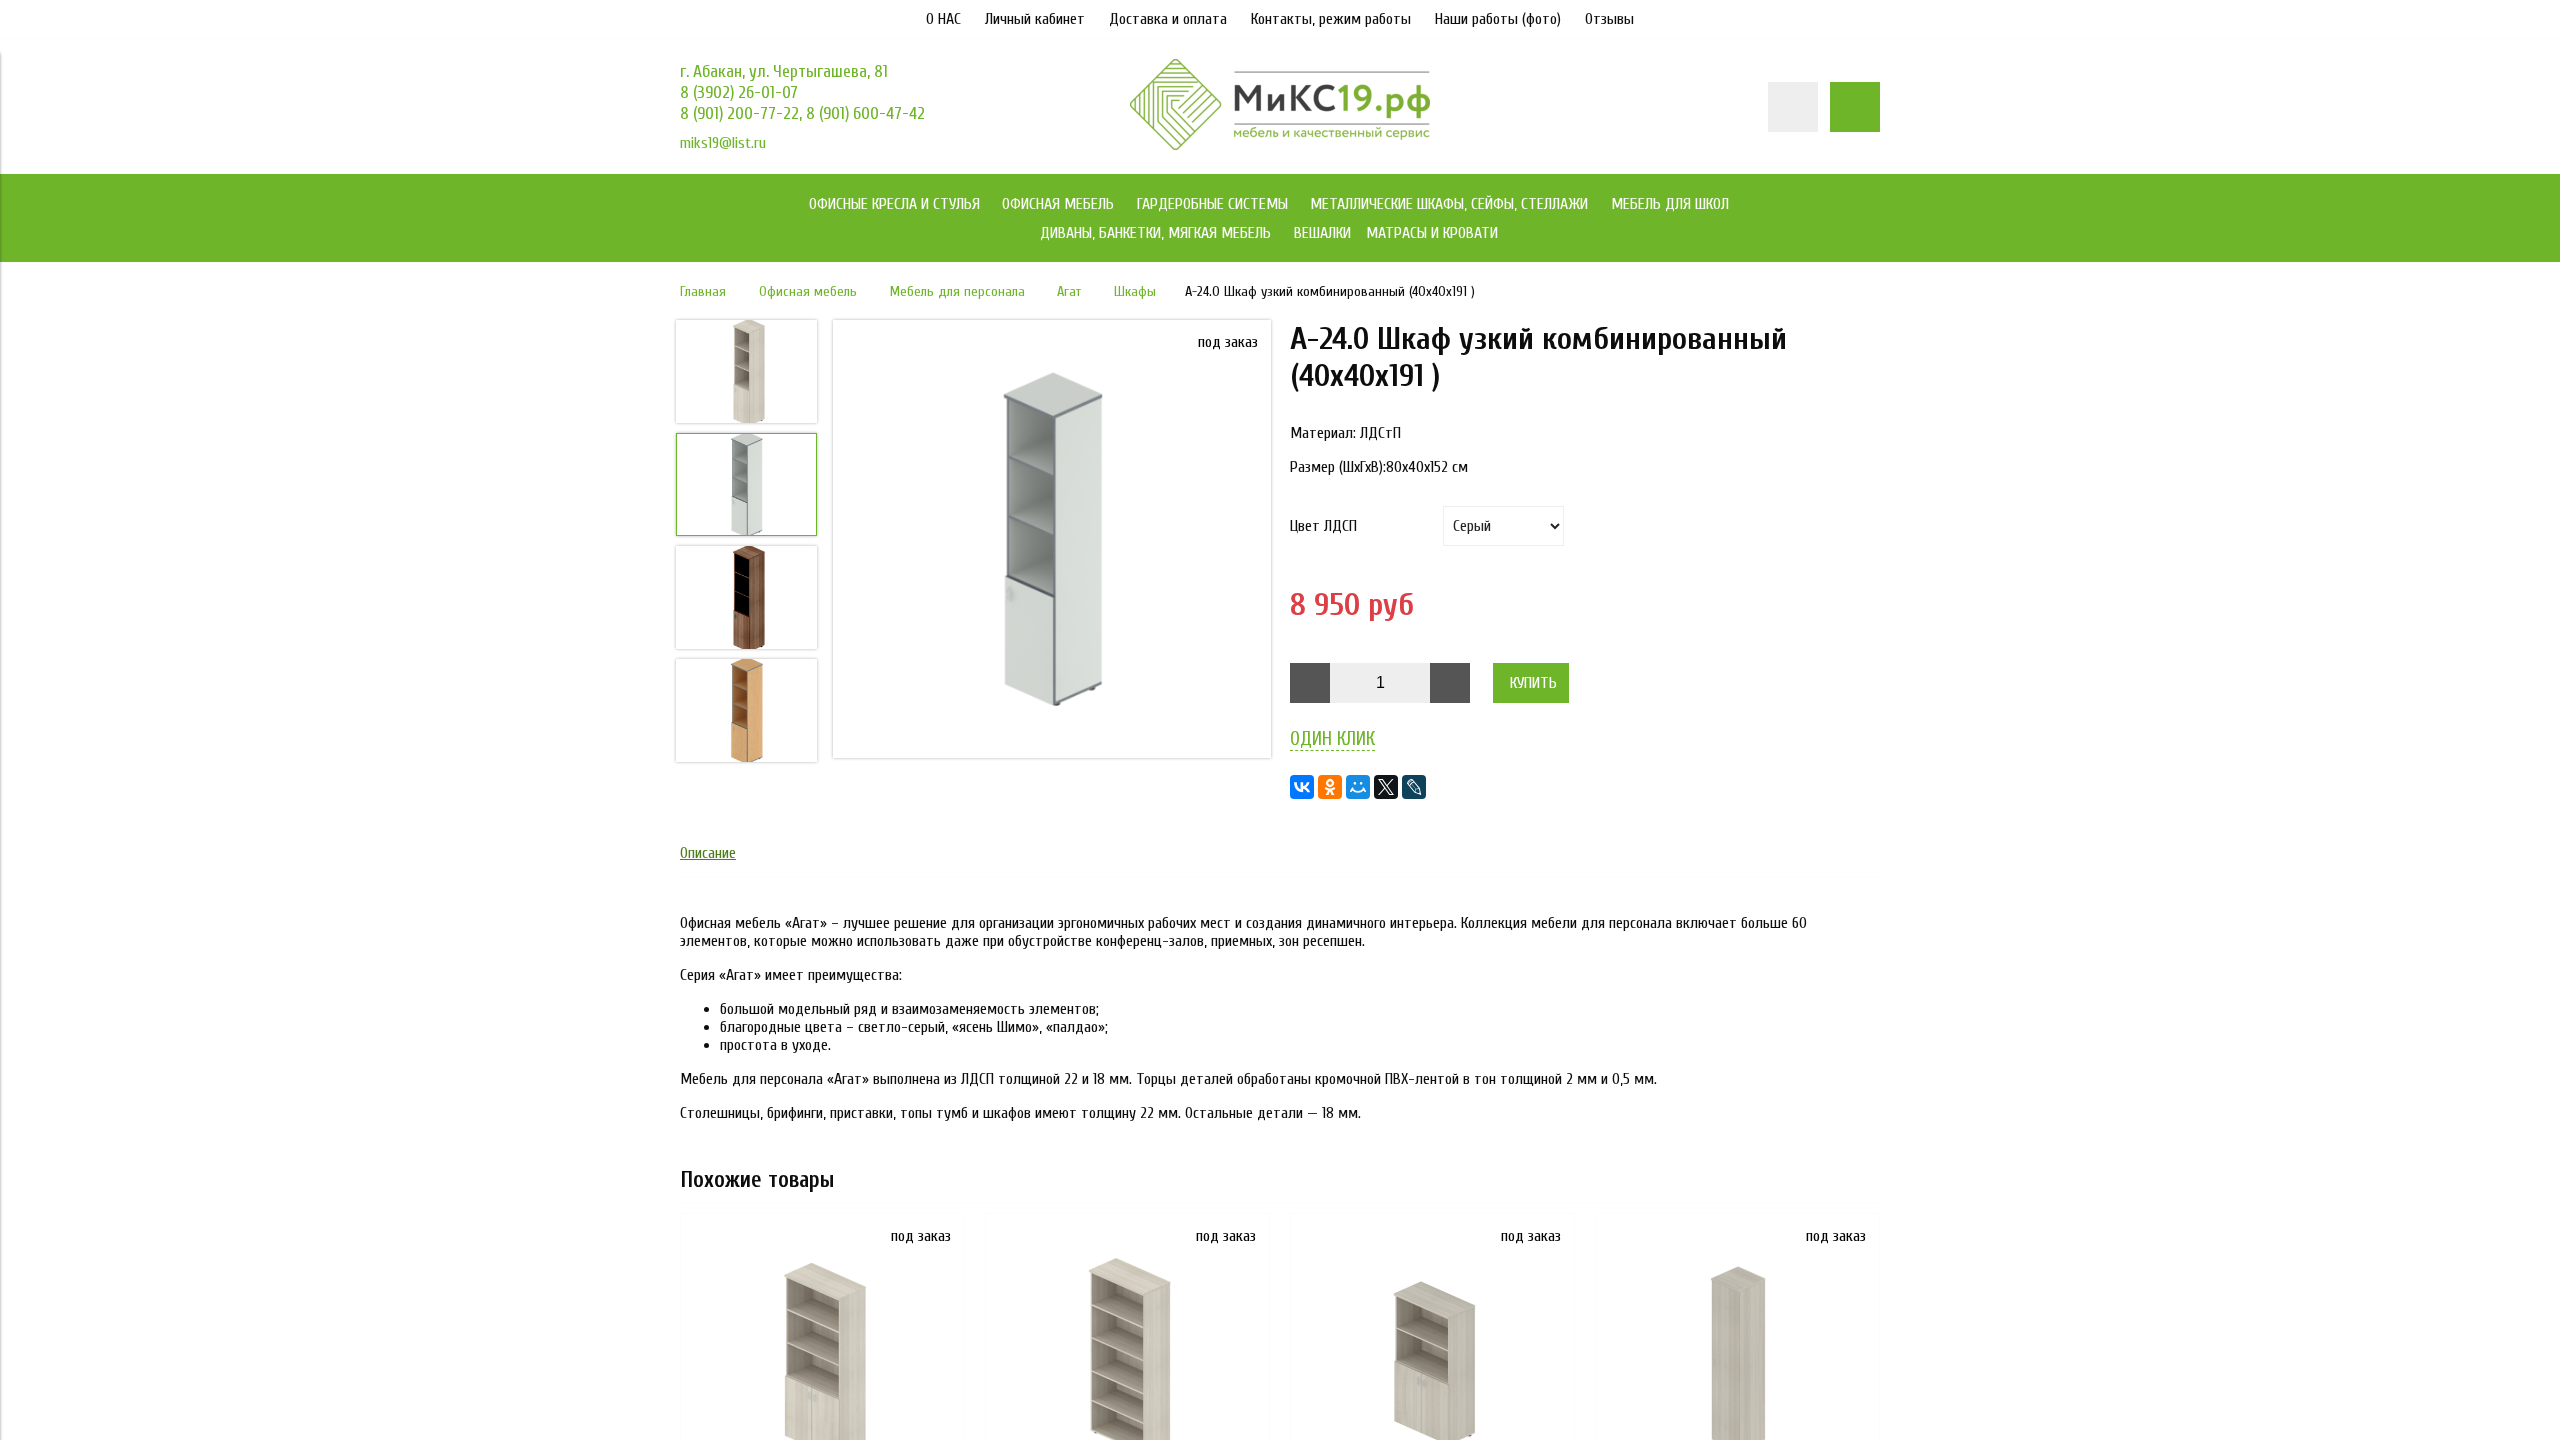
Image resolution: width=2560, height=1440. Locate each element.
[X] (1386, 787)
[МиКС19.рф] (1280, 145)
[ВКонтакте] (1302, 787)
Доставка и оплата (1168, 19)
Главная (703, 291)
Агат (1069, 291)
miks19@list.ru (723, 143)
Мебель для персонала (957, 291)
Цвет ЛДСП (1323, 526)
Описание (708, 853)
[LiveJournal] (1414, 787)
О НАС (943, 19)
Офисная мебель (808, 291)
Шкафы (1135, 291)
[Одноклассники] (1330, 787)
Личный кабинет (1035, 19)
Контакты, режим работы (1331, 19)
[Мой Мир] (1358, 787)
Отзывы (1609, 19)
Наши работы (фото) (1498, 19)
